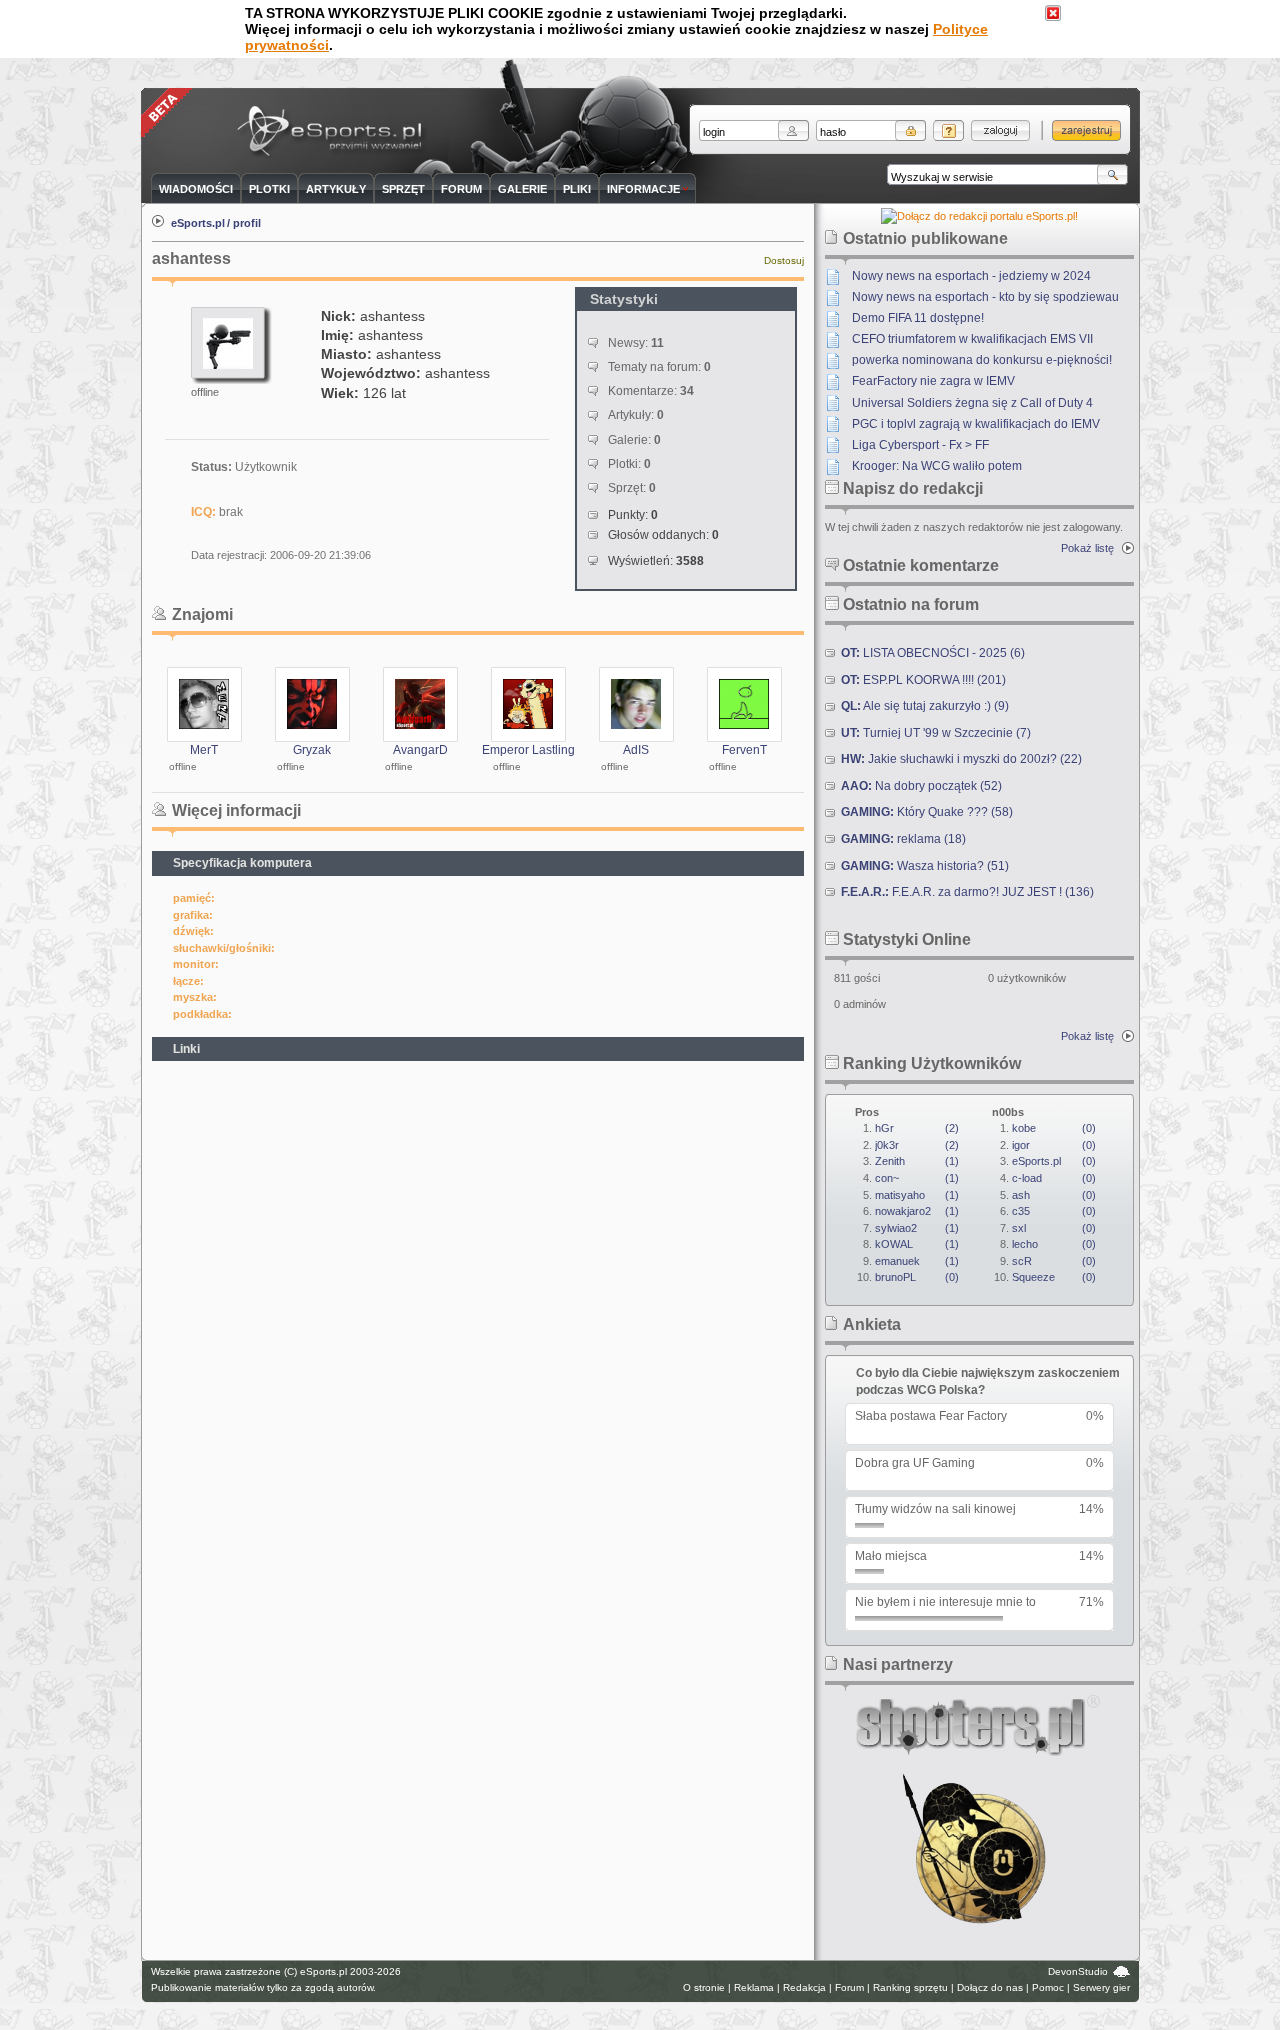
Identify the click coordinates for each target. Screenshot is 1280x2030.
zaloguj (1000, 130)
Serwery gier (1101, 1987)
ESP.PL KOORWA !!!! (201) (923, 680)
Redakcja (804, 1987)
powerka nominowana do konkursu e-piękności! (982, 360)
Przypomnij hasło (948, 130)
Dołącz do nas (990, 1987)
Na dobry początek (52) (921, 786)
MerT (204, 750)
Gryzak (312, 750)
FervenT (744, 750)
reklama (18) (903, 839)
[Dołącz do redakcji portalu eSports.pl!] (979, 216)
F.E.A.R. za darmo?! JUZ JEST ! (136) (967, 892)
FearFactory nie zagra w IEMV (933, 381)
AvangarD (420, 750)
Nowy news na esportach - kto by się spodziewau (985, 297)
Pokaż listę (1087, 548)
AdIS (636, 750)
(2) (917, 1128)
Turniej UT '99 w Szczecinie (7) (936, 733)
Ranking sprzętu (910, 1987)
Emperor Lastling (528, 750)
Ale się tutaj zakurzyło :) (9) (925, 706)
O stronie (704, 1987)
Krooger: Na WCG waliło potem (937, 466)
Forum (849, 1987)
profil (247, 223)
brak (231, 512)
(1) (917, 1161)
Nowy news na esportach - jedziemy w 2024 (971, 276)
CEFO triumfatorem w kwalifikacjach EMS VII (972, 339)
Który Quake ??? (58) (927, 812)
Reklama (754, 1987)
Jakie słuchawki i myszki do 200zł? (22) (961, 759)
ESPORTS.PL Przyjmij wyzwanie (334, 132)
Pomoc (1048, 1987)
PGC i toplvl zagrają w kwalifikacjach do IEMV (976, 424)
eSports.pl (198, 223)
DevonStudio (1078, 1971)
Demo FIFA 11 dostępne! (918, 318)
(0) (917, 1277)
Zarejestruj (1086, 130)
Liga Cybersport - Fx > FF (920, 445)
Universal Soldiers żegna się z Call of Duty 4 (972, 403)
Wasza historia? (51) (925, 866)
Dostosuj (784, 260)
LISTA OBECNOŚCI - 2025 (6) (933, 653)
